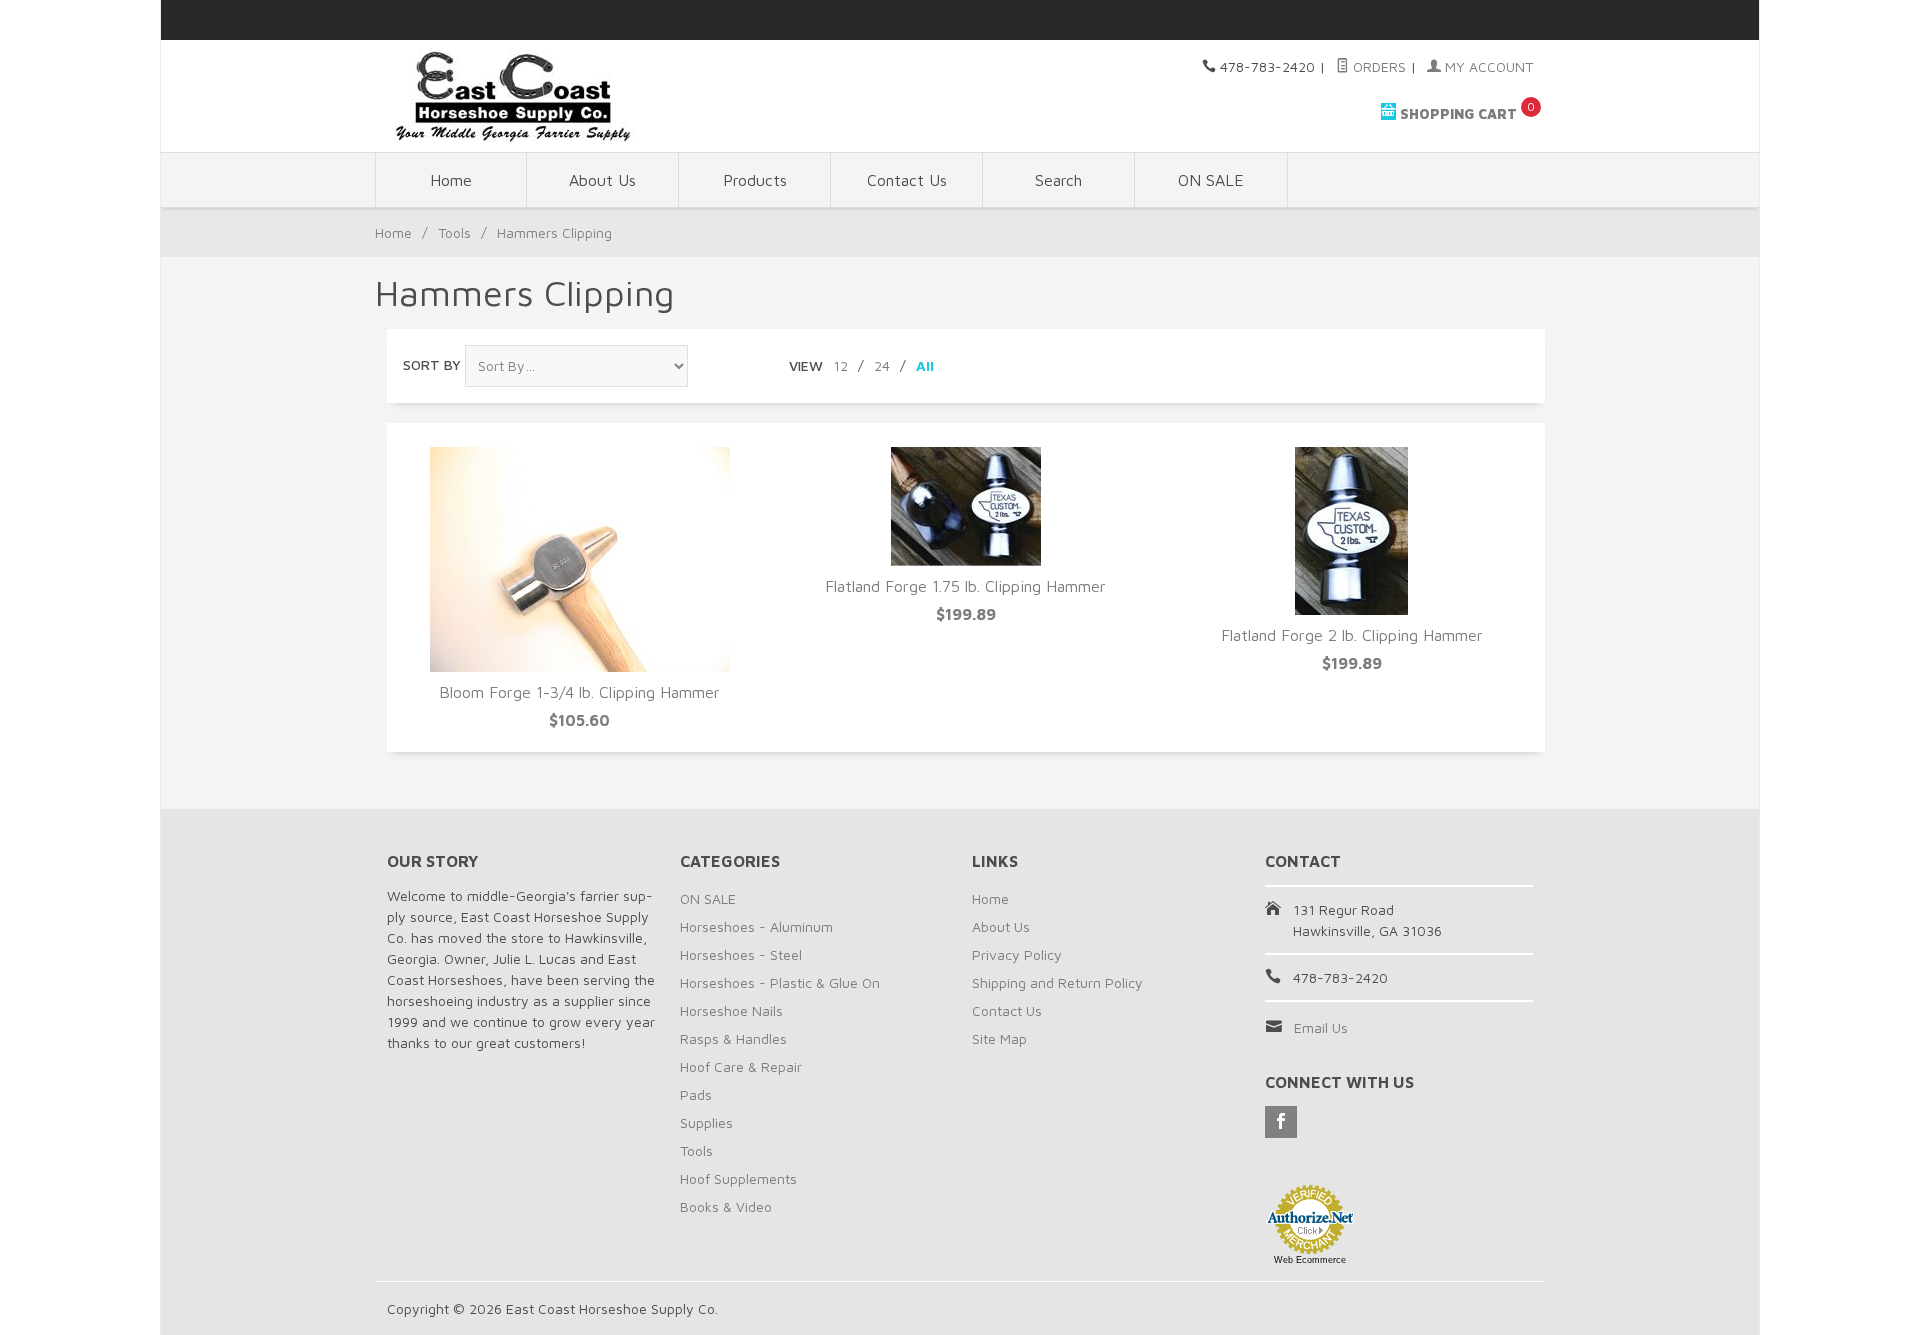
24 (882, 365)
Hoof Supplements (738, 1178)
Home (451, 180)
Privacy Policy (1017, 954)
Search (1058, 180)
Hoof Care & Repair (741, 1066)
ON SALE (1211, 180)
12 (840, 365)
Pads (696, 1094)
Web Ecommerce (1310, 1260)
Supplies (706, 1122)
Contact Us (907, 180)
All (925, 365)
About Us (602, 180)
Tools (454, 232)
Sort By (432, 364)
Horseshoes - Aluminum (756, 926)
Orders (1377, 66)
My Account (1487, 66)
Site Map (999, 1038)
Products (755, 180)
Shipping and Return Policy (1057, 982)
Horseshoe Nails (731, 1010)
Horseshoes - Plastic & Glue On (780, 982)
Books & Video (726, 1206)
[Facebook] (1281, 1122)
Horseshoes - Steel (741, 954)
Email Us (1321, 1027)
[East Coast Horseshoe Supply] (570, 96)
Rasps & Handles (733, 1038)
